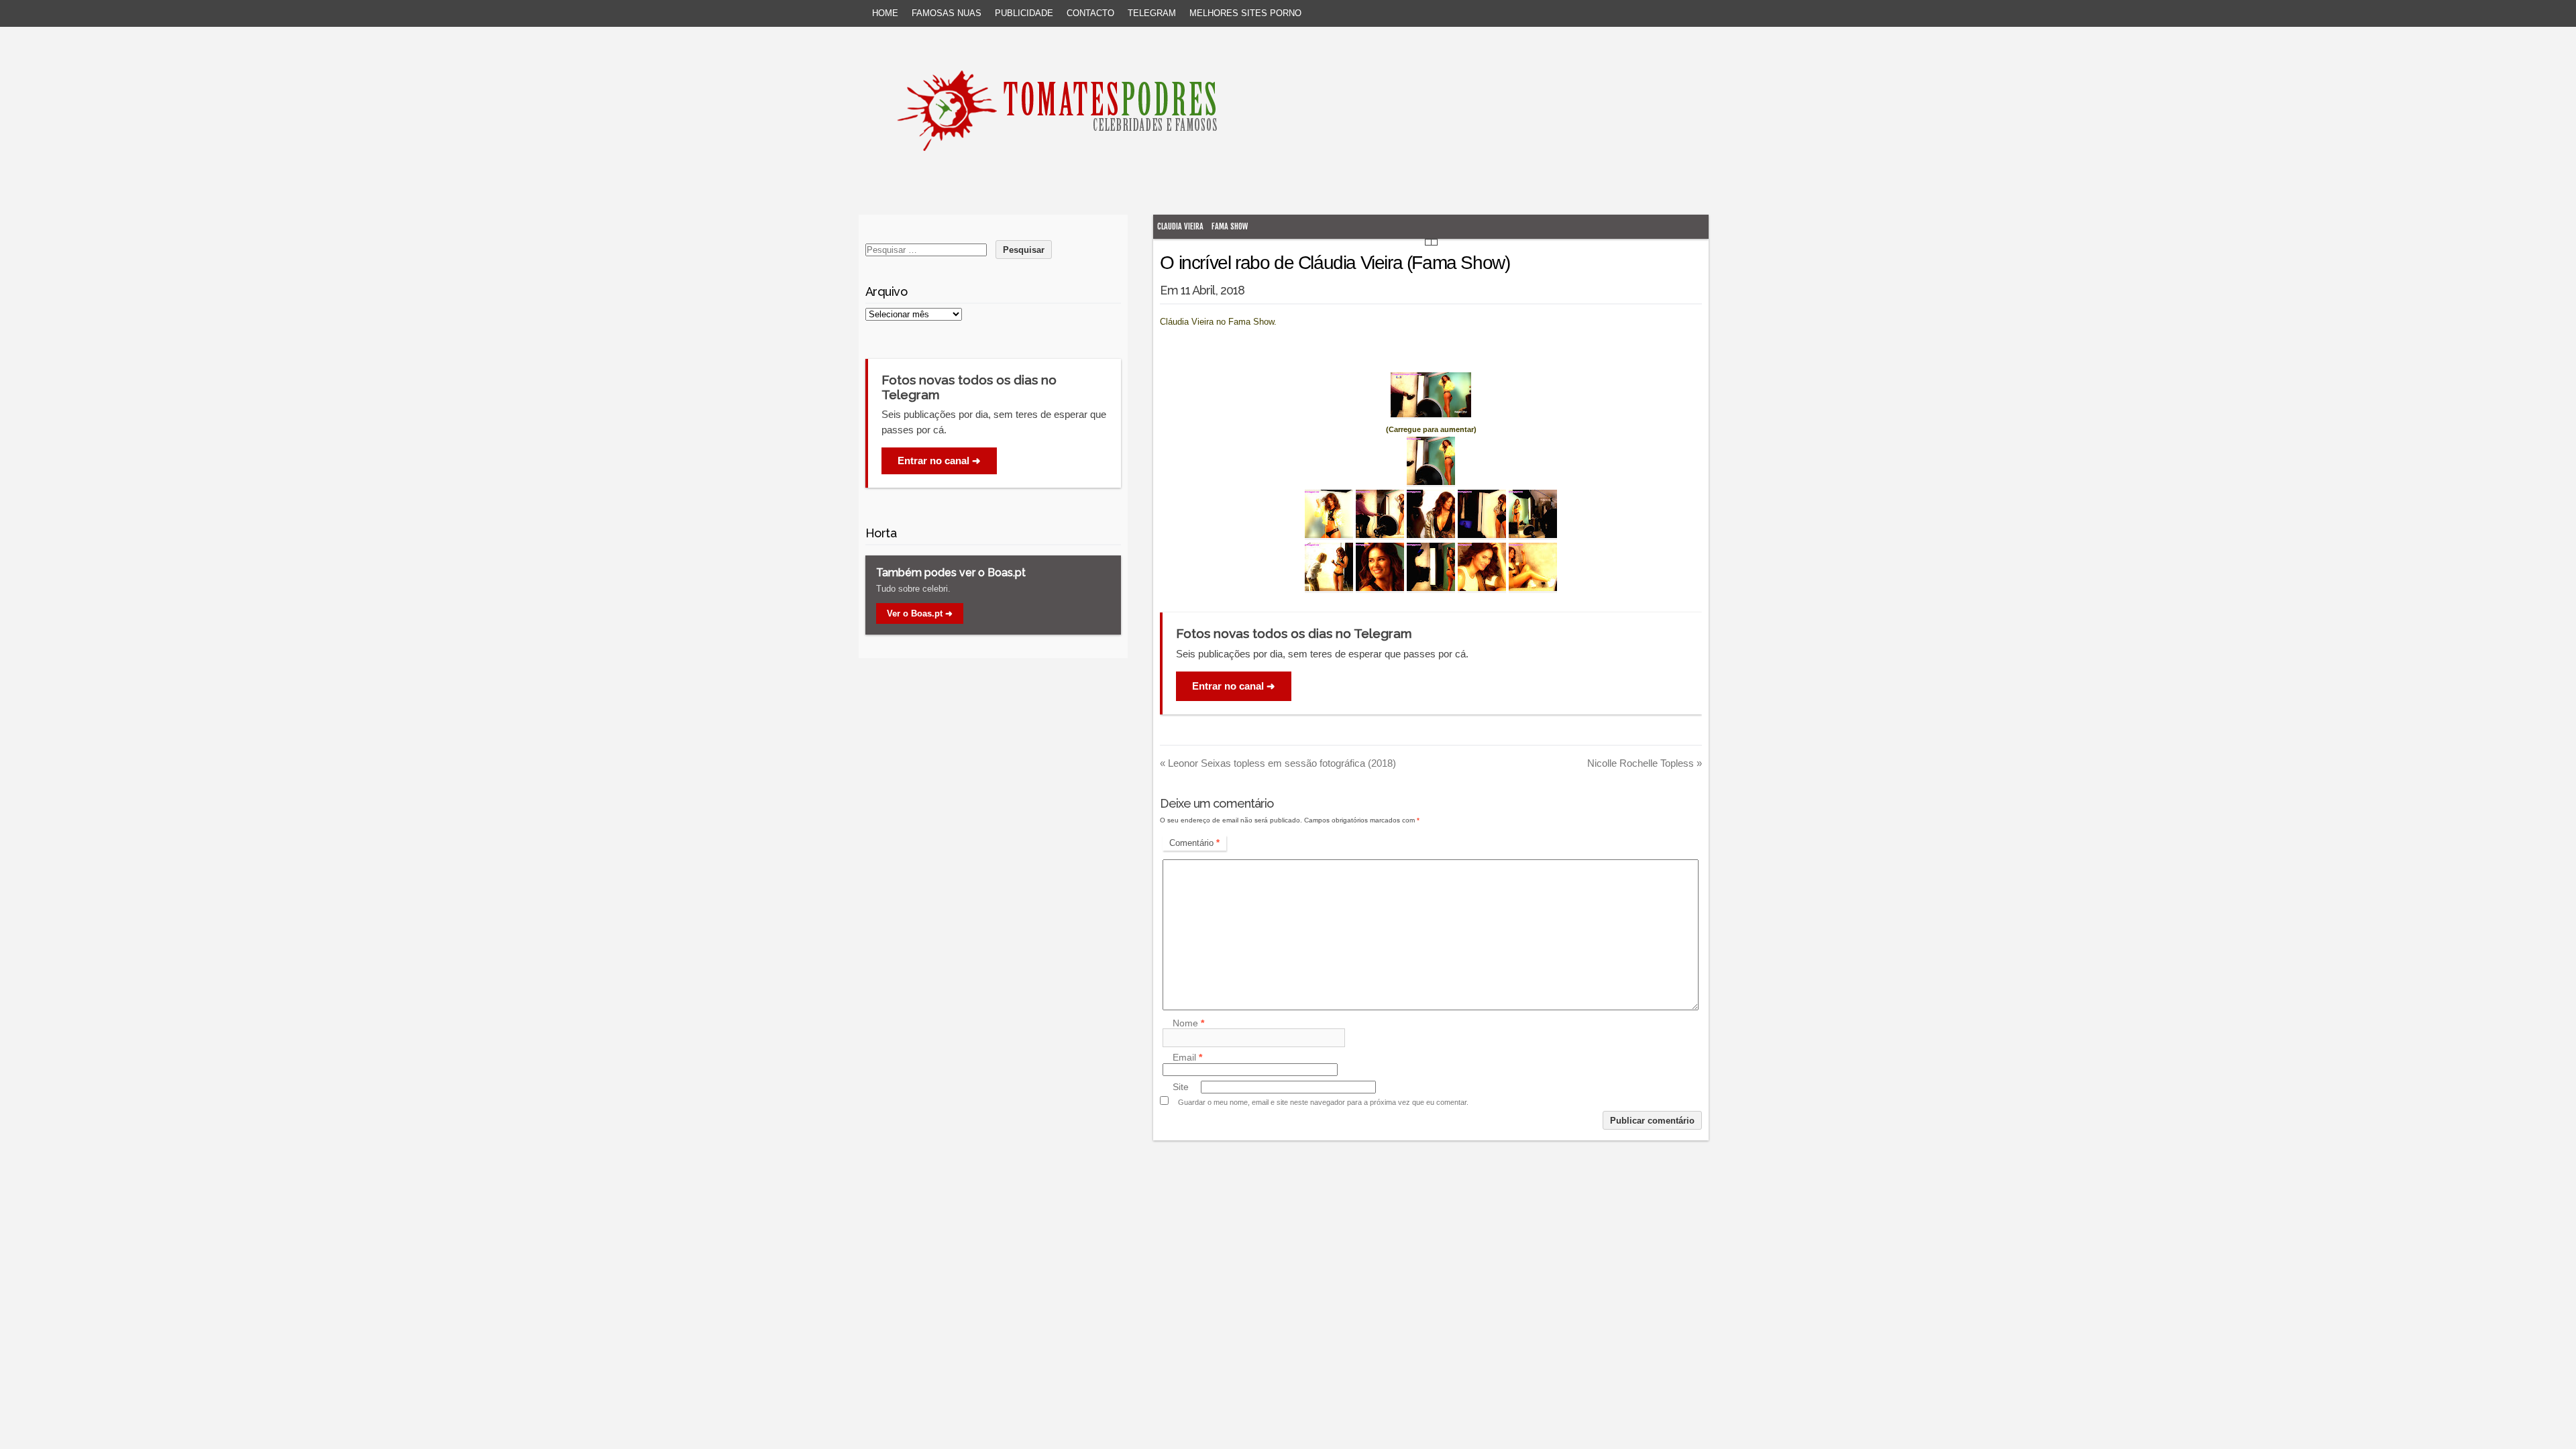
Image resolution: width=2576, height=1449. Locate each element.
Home (885, 13)
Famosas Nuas (947, 13)
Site (1181, 1087)
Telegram (1152, 13)
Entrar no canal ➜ (1234, 686)
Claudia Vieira (1180, 226)
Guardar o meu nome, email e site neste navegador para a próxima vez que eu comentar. (1323, 1102)
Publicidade (1024, 13)
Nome (1188, 1023)
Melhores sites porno (1245, 13)
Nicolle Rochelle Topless (1645, 763)
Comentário (1194, 843)
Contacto (1090, 13)
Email (1187, 1058)
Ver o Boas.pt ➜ (920, 613)
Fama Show (1230, 226)
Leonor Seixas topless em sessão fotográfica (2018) (1278, 763)
